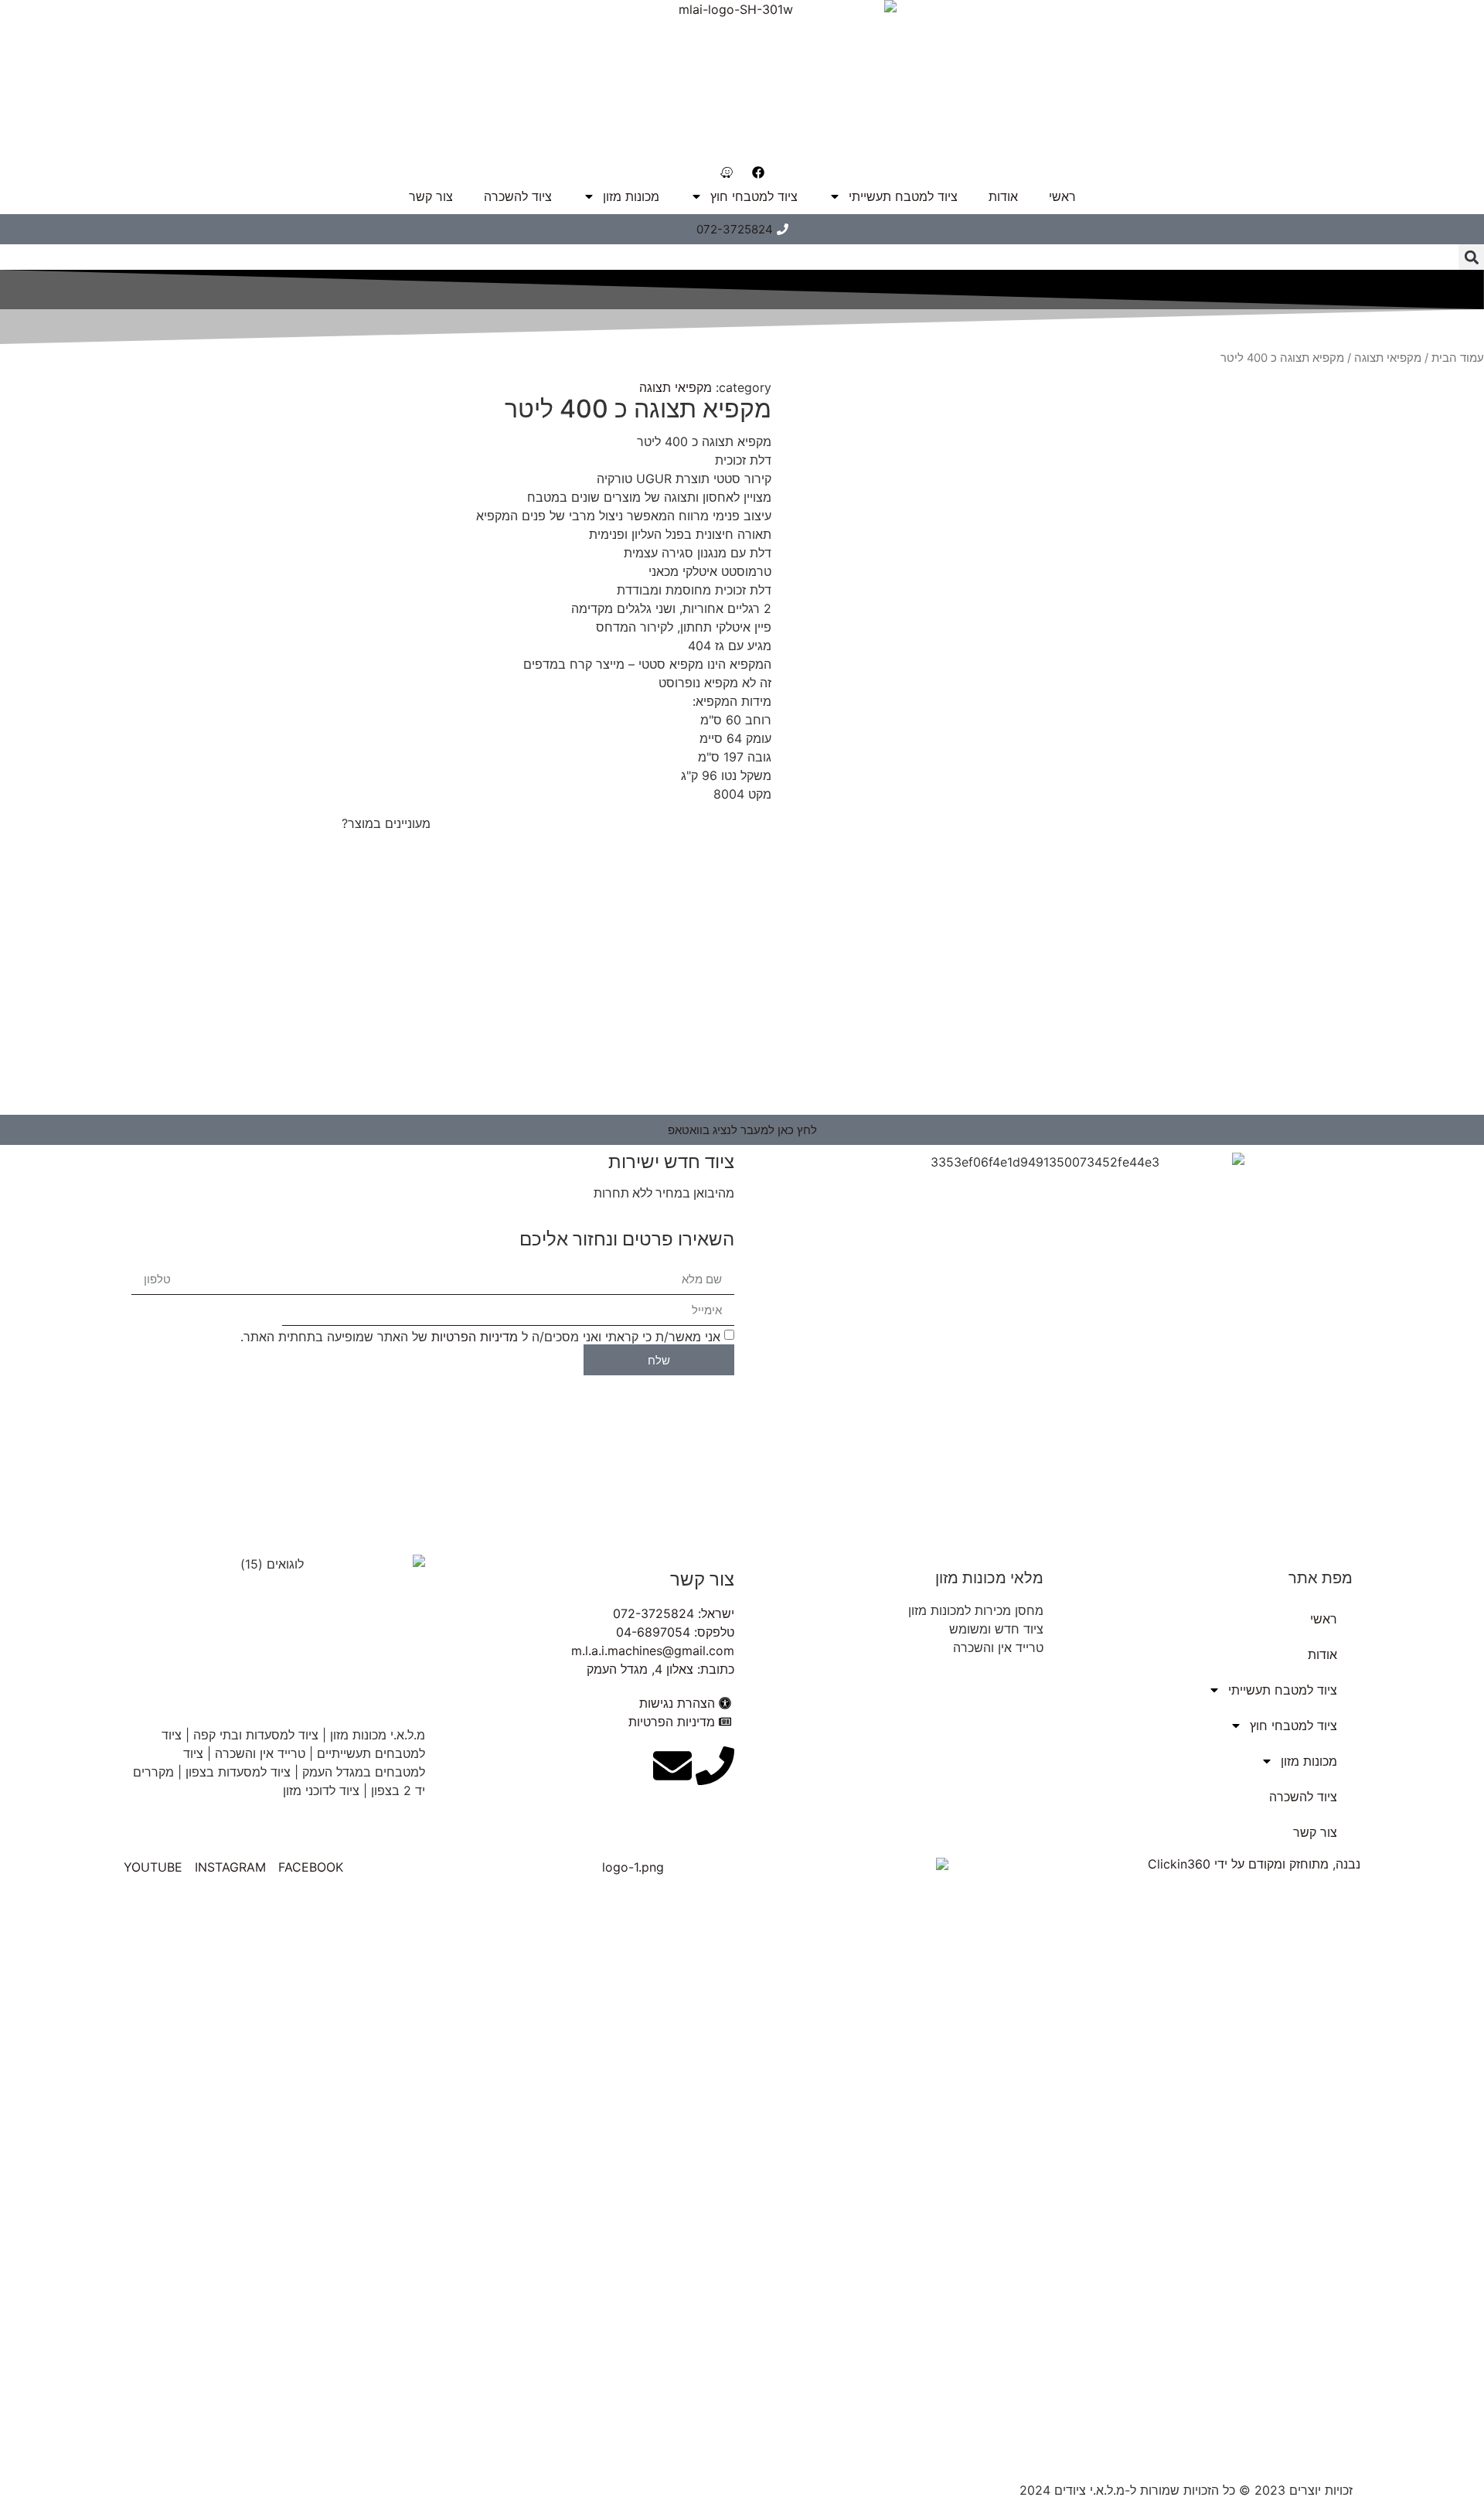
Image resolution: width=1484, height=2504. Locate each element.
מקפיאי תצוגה (1388, 358)
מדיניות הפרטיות (475, 1337)
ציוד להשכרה (518, 196)
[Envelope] (672, 1766)
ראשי (1062, 196)
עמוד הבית (1458, 358)
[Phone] (715, 1766)
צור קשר (431, 196)
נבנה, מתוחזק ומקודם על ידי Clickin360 (1254, 1864)
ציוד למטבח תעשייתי (903, 196)
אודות (1003, 196)
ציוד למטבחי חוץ (754, 196)
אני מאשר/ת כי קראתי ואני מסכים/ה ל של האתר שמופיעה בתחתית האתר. (480, 1337)
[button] (1471, 257)
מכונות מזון (631, 196)
